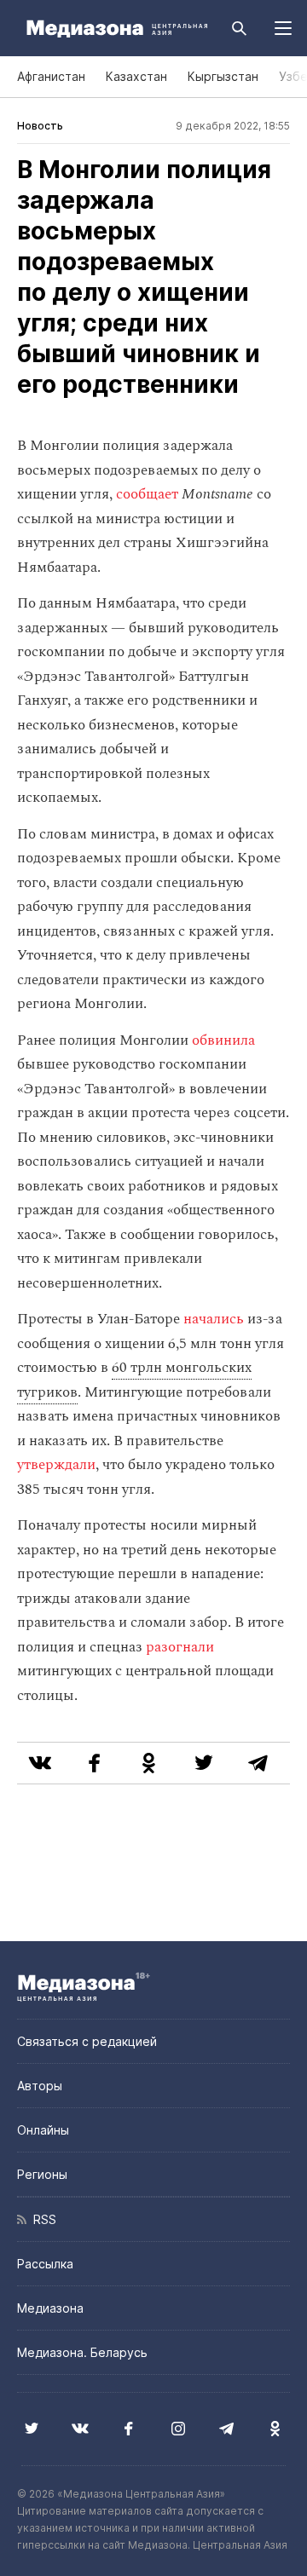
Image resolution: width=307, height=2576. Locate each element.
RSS (41, 2219)
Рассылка (45, 2264)
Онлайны (43, 2130)
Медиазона (50, 2308)
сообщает (147, 494)
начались (214, 1319)
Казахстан (136, 76)
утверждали (56, 1465)
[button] (283, 28)
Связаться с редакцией (87, 2041)
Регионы (42, 2174)
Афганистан (51, 76)
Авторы (40, 2086)
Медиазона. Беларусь (82, 2352)
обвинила (223, 1040)
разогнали (180, 1647)
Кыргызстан (223, 76)
